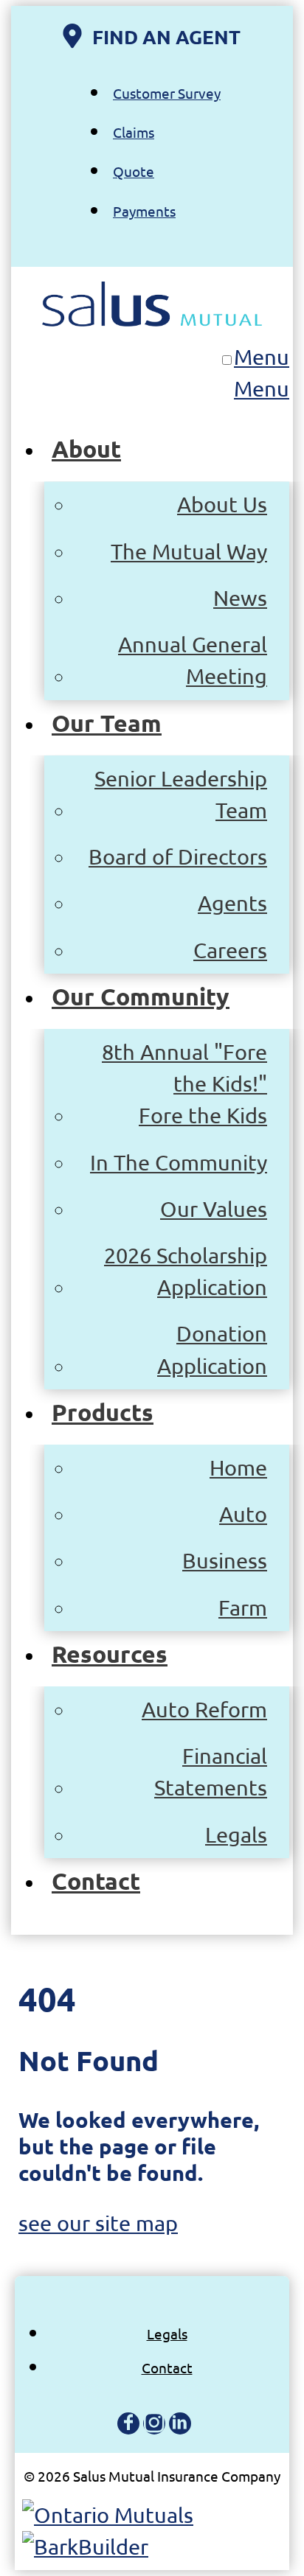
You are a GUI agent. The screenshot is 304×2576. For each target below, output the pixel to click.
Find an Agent (166, 36)
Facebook (128, 2423)
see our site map (98, 2223)
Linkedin (180, 2423)
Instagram (154, 2423)
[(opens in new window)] (108, 2515)
